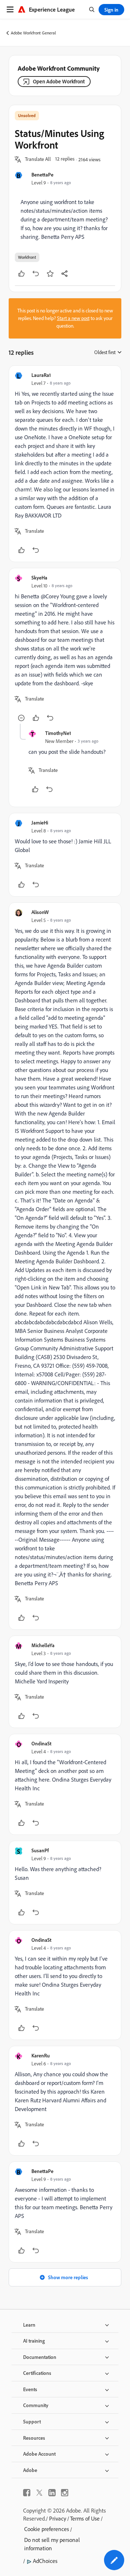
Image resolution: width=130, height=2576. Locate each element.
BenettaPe (42, 174)
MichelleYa (43, 1645)
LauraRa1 (41, 375)
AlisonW (40, 912)
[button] (38, 159)
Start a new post (73, 318)
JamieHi (40, 822)
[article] (65, 464)
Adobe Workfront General (33, 33)
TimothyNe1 (58, 733)
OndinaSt (41, 1743)
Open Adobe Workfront (59, 81)
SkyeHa (39, 577)
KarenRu (41, 2055)
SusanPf (40, 1850)
